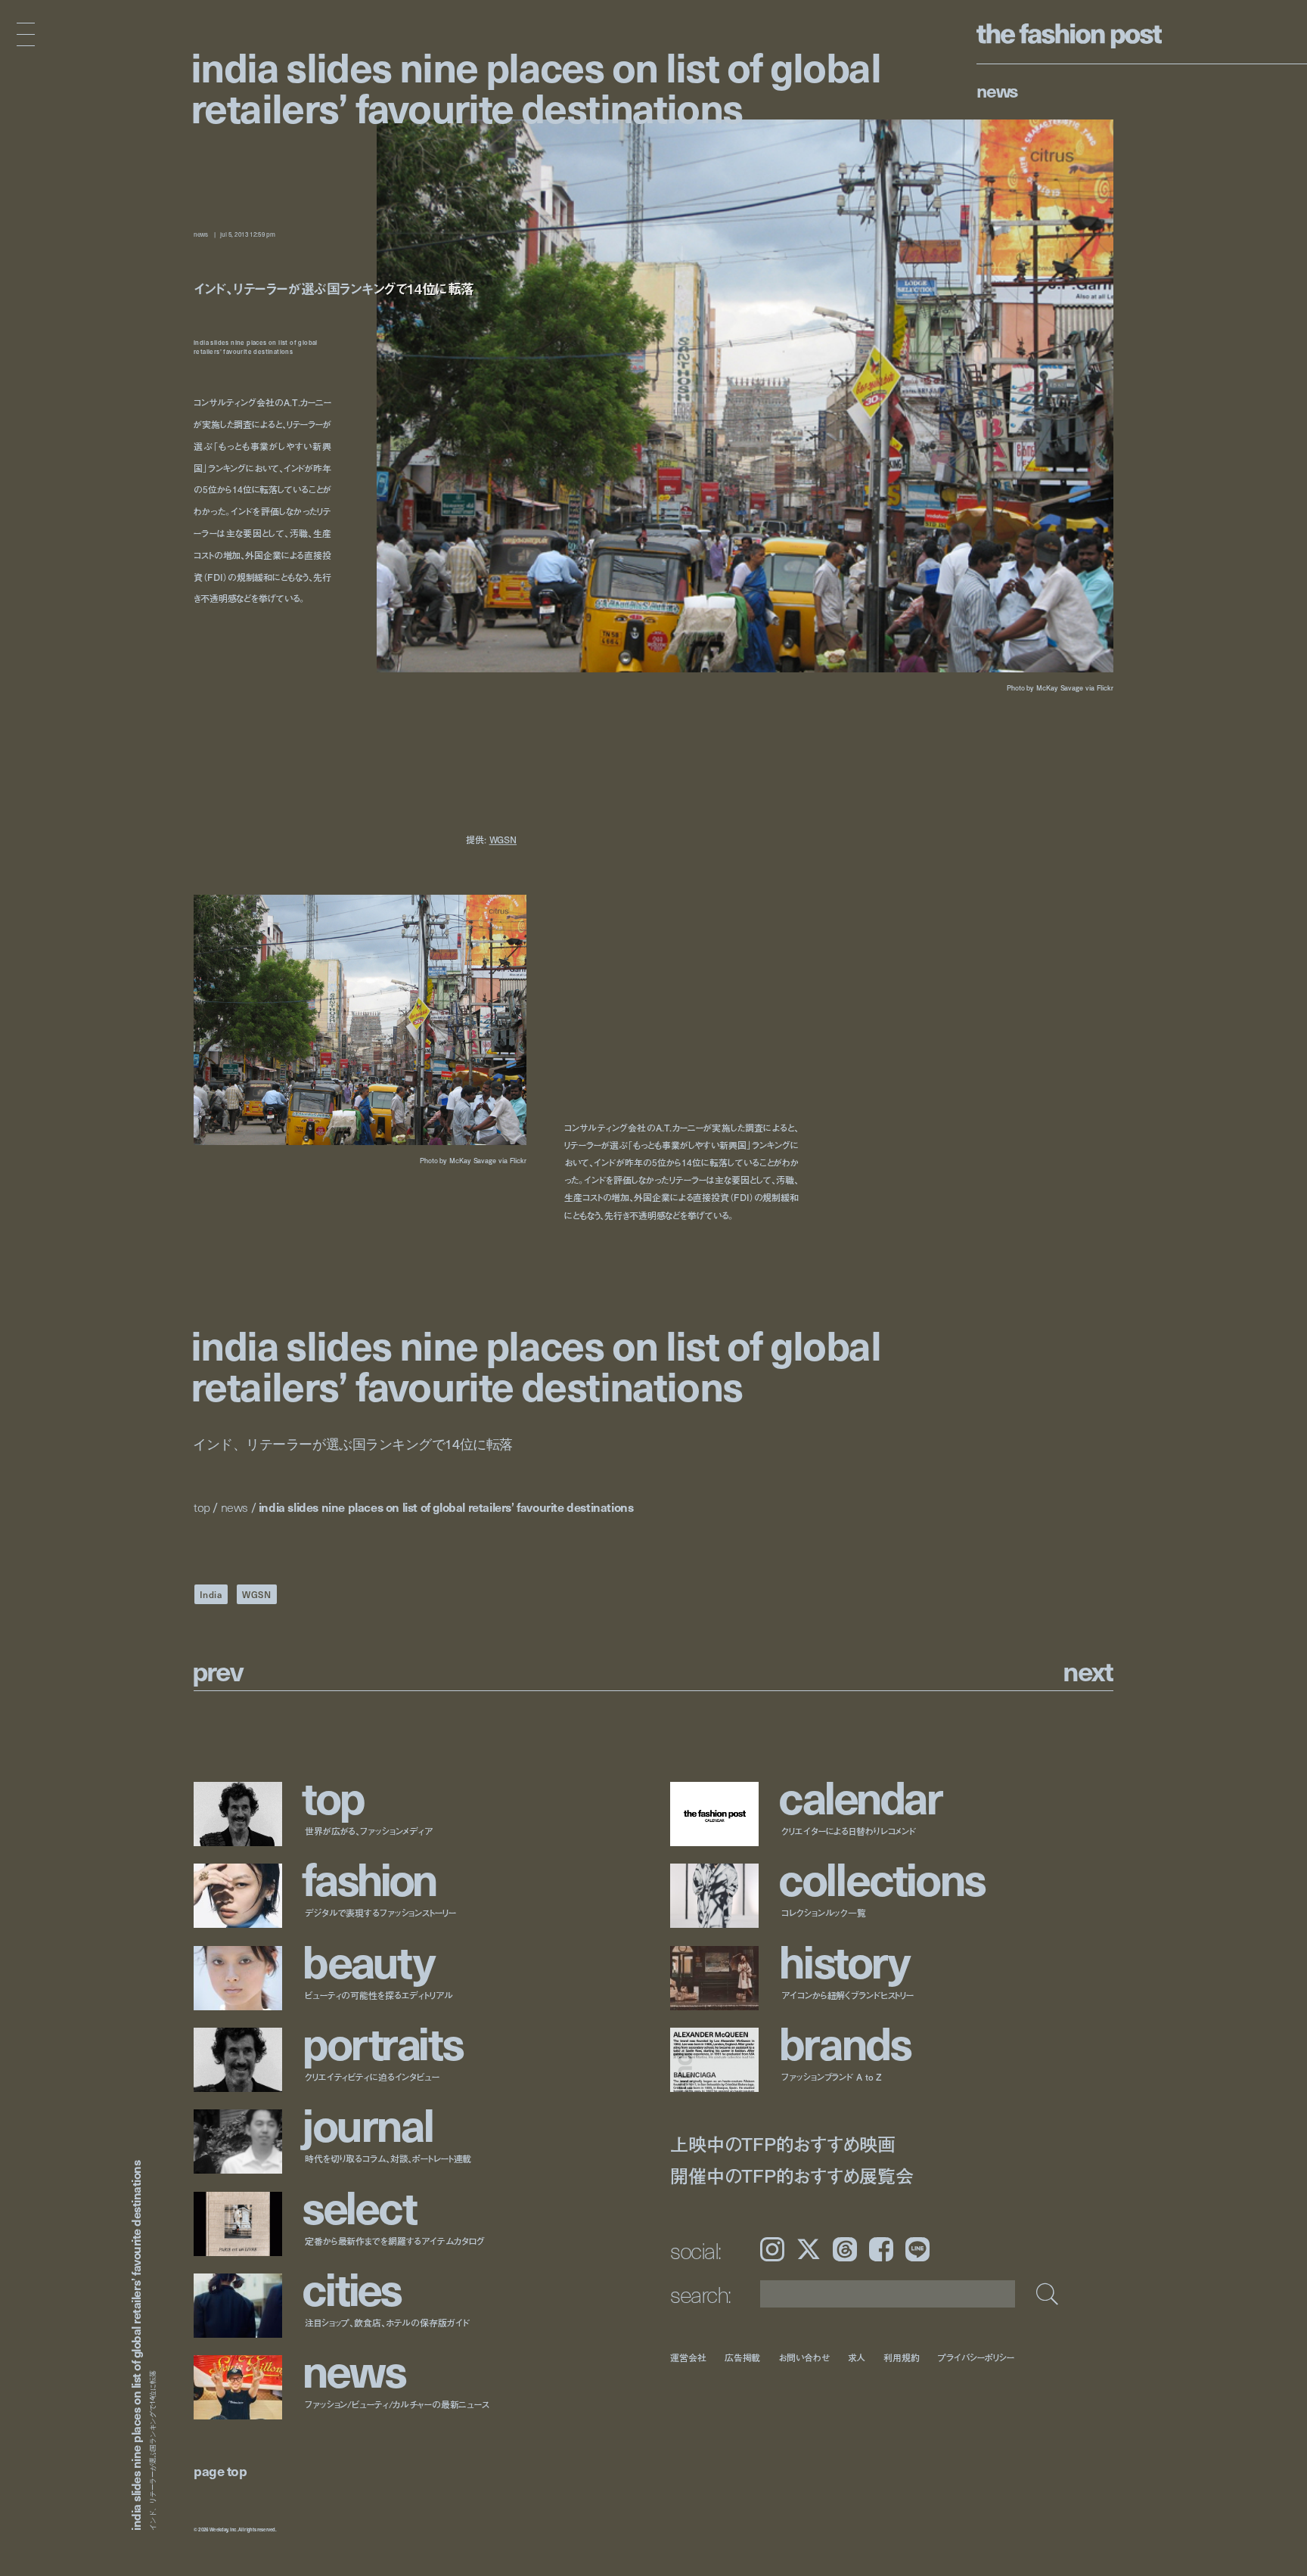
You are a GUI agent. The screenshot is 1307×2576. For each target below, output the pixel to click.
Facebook (881, 2249)
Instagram (772, 2249)
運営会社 (688, 2357)
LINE (917, 2249)
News (997, 90)
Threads (845, 2249)
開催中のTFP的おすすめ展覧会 (792, 2176)
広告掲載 (743, 2357)
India (211, 1594)
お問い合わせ (804, 2357)
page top (220, 2470)
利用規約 (902, 2357)
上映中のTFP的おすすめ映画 (783, 2144)
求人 (857, 2357)
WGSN (503, 840)
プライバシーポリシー (976, 2357)
